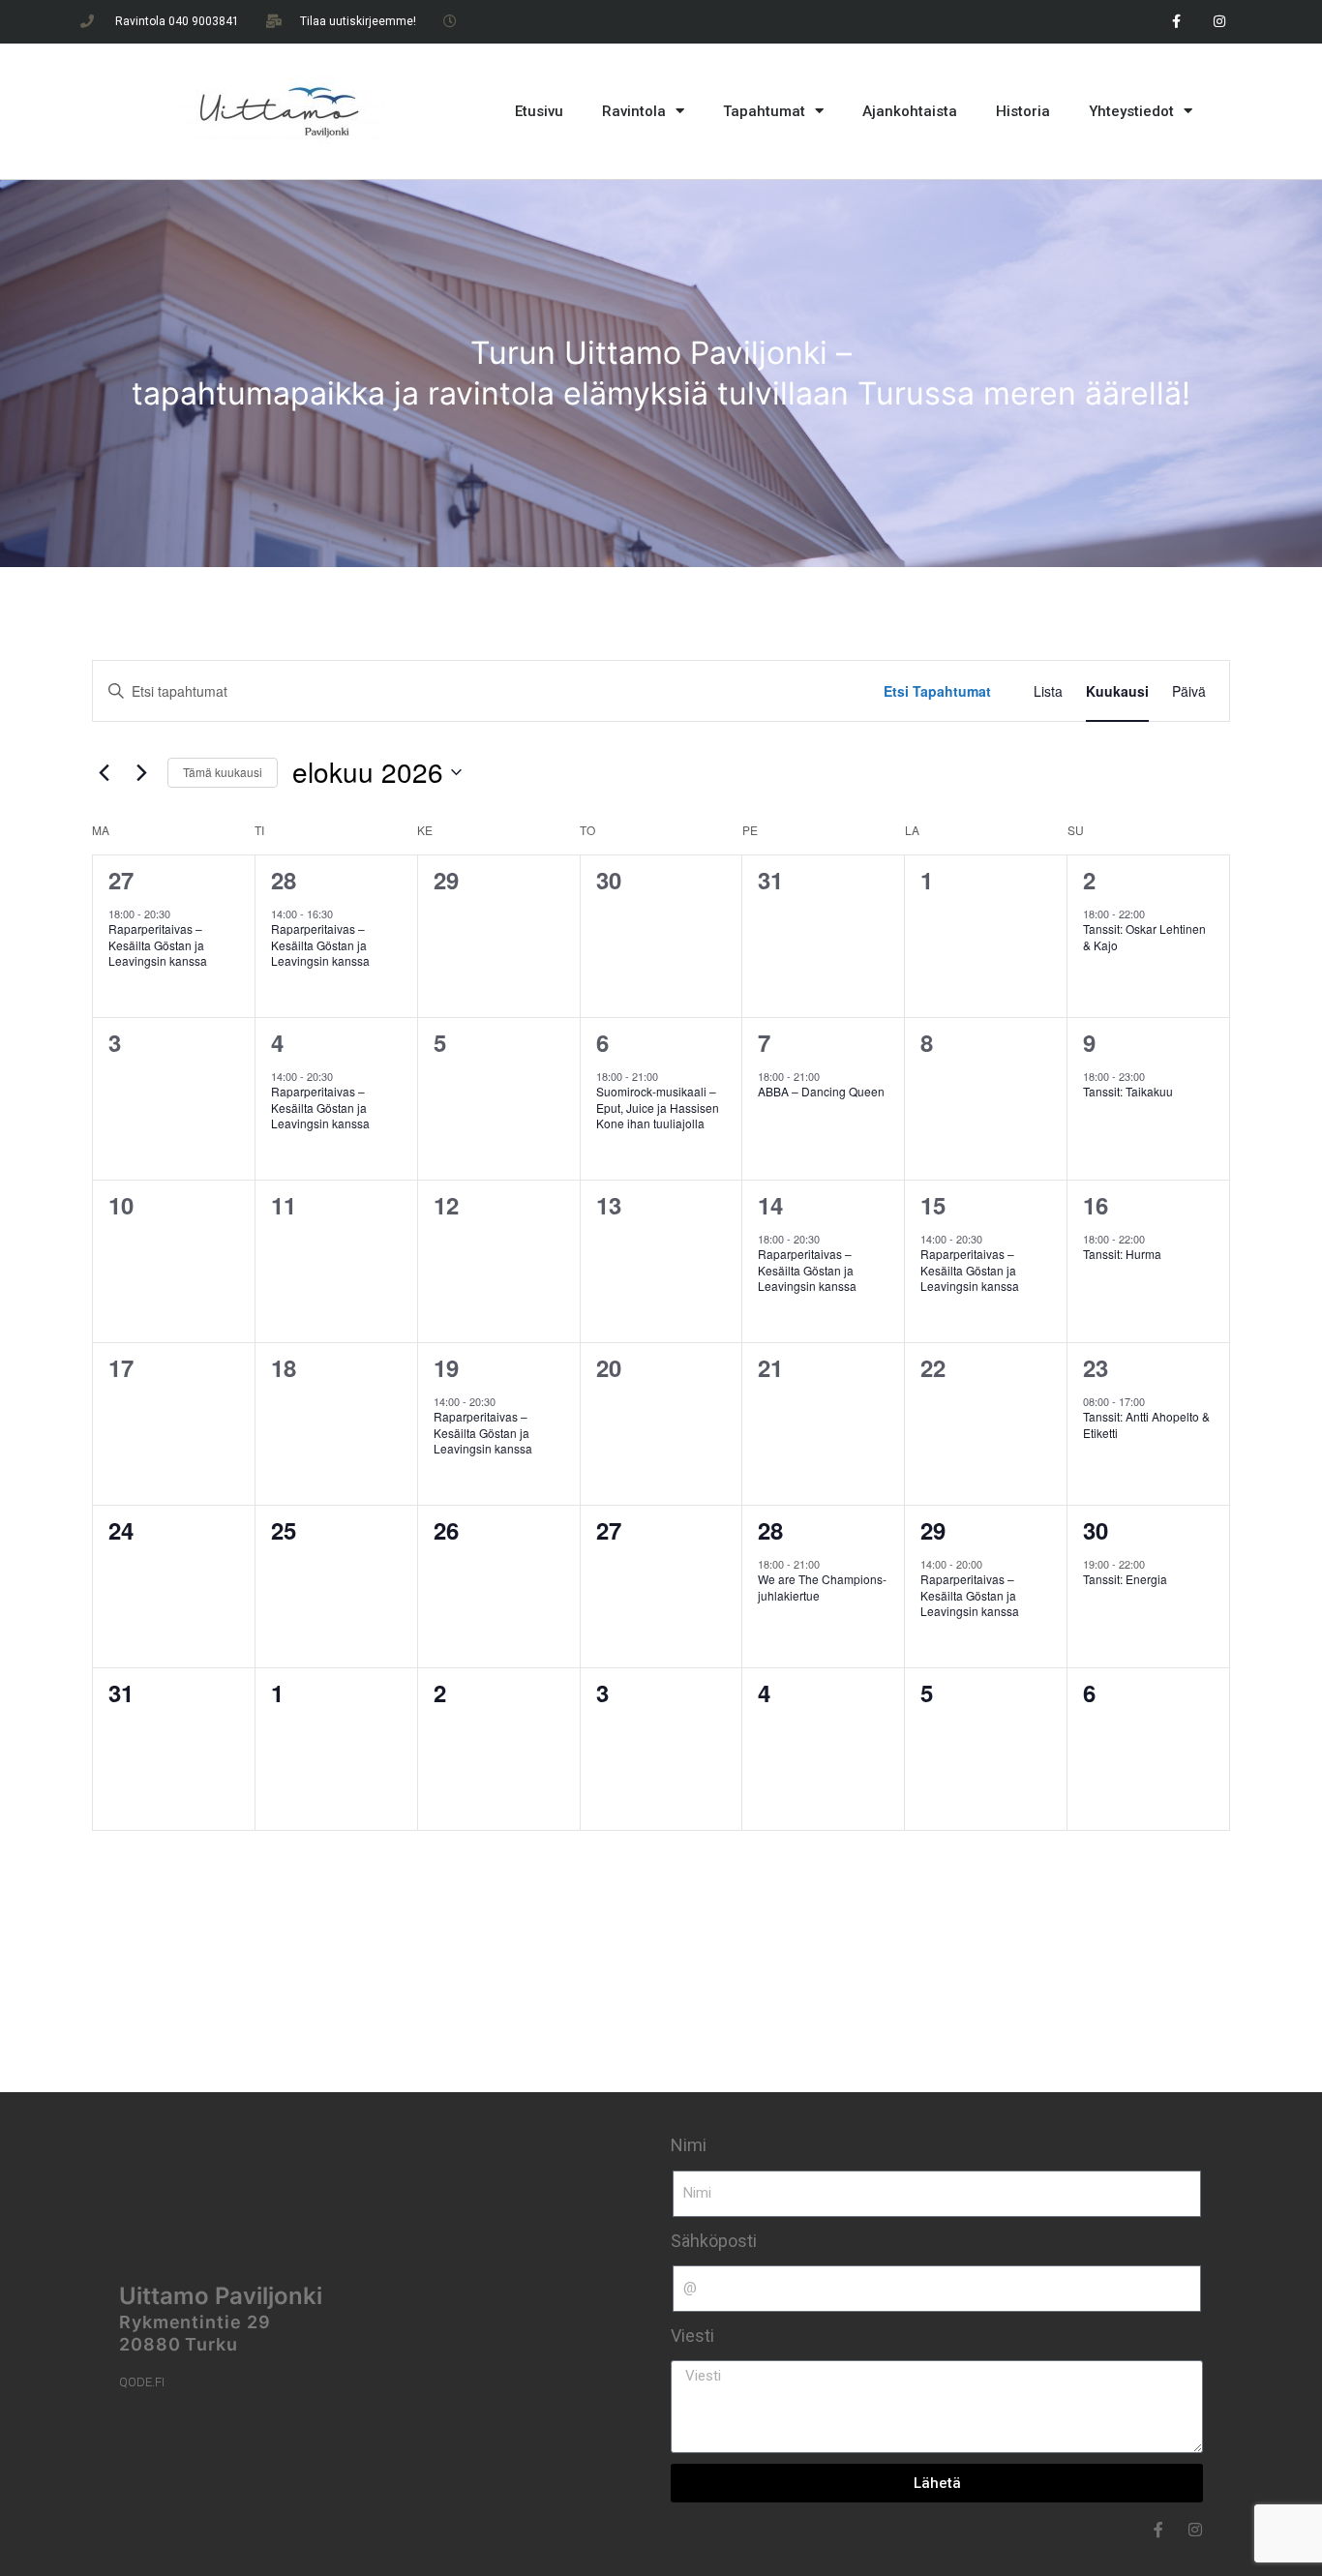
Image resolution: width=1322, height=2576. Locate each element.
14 (770, 1205)
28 (284, 880)
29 (933, 1530)
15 (933, 1205)
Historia (1023, 111)
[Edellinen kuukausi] (104, 772)
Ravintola (634, 111)
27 (121, 880)
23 (1096, 1367)
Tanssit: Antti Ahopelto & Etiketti (1146, 1424)
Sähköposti (714, 2241)
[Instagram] (1220, 22)
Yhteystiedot (1131, 111)
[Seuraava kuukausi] (141, 772)
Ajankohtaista (910, 111)
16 (1096, 1205)
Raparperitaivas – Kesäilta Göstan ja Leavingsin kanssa (158, 944)
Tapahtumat (764, 111)
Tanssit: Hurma (1122, 1254)
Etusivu (539, 111)
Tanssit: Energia (1125, 1579)
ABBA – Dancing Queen (823, 1091)
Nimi (689, 2145)
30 (1096, 1530)
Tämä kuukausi (223, 772)
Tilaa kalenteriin (1136, 1884)
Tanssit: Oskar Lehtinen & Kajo (1144, 937)
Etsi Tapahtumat (937, 691)
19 (446, 1367)
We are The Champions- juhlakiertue (822, 1587)
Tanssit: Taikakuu (1128, 1091)
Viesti (692, 2336)
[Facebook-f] (1176, 22)
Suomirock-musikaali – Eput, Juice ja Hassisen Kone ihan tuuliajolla (658, 1107)
